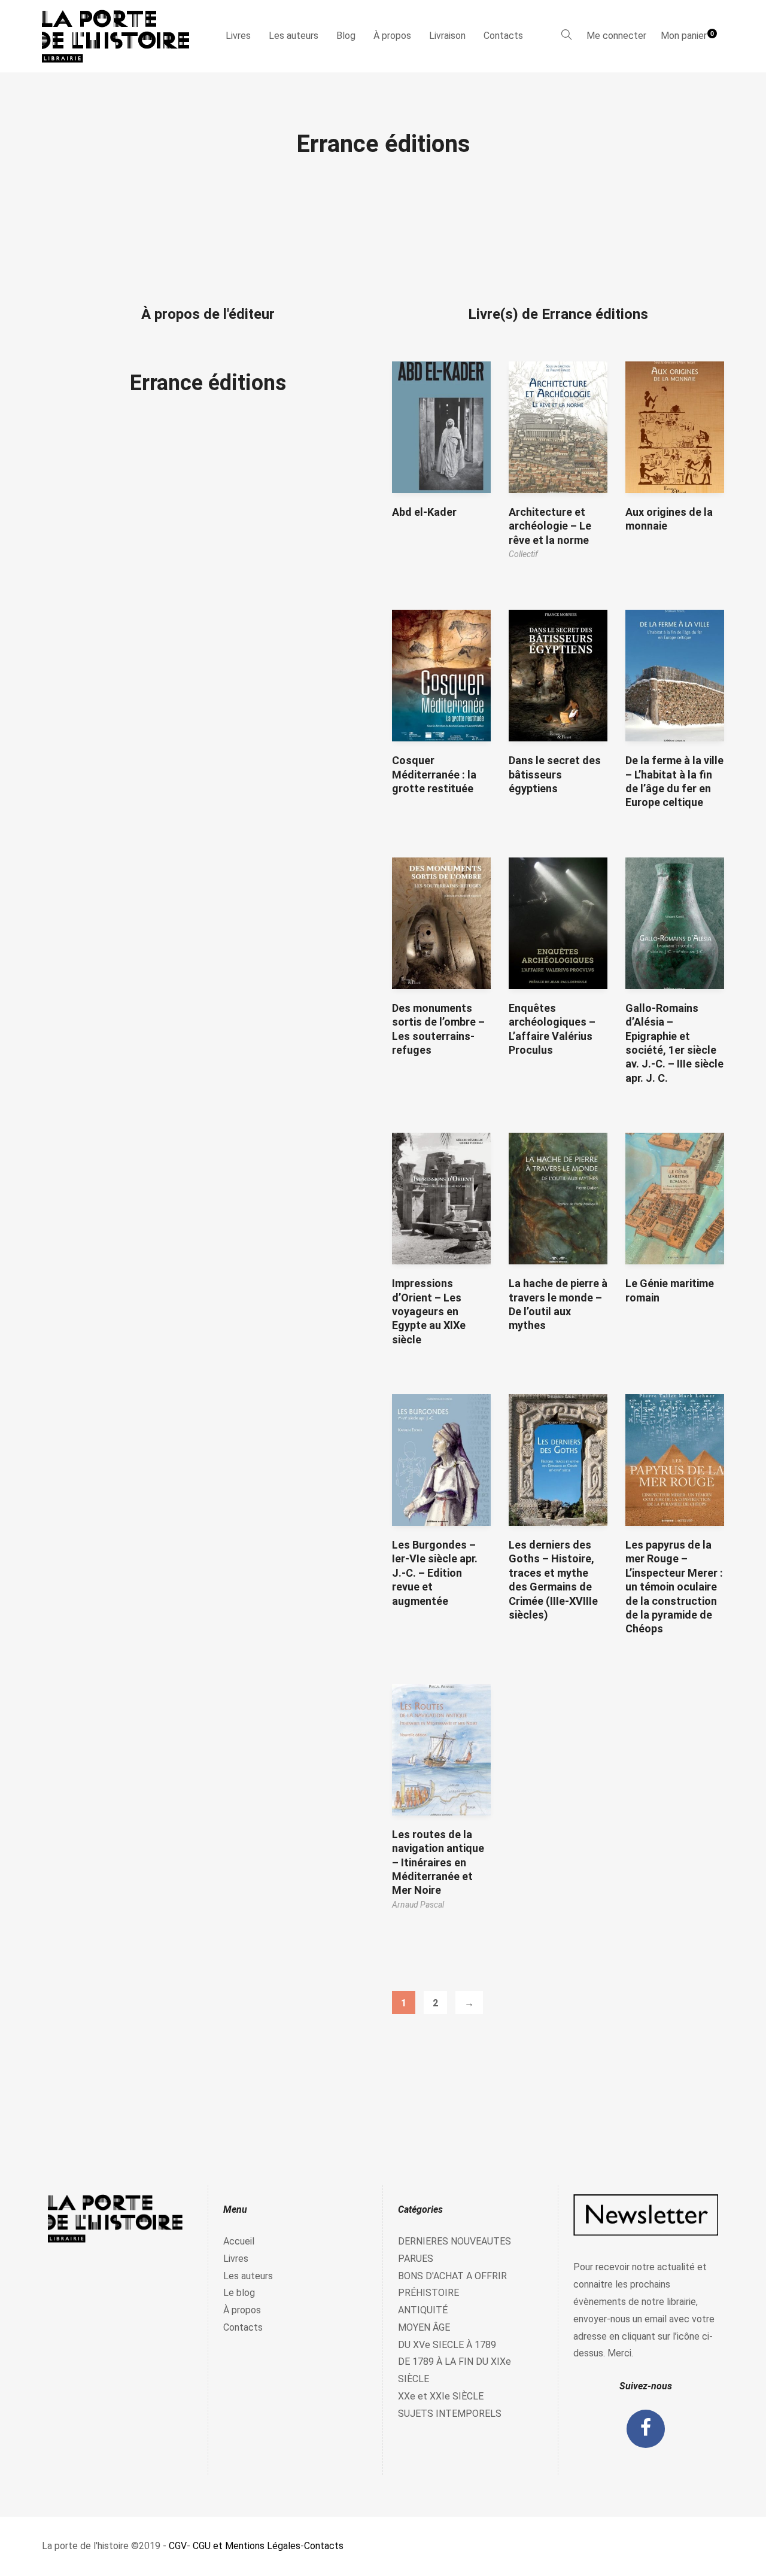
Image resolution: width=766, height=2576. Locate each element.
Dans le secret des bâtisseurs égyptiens (555, 774)
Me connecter (616, 36)
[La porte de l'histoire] (121, 36)
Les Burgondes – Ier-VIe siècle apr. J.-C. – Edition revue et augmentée (435, 1573)
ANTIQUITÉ (423, 2310)
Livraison (447, 36)
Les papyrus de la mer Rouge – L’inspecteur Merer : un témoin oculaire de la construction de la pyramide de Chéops (674, 1587)
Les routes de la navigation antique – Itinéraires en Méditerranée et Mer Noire (438, 1862)
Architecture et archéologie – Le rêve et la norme (550, 526)
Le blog (239, 2293)
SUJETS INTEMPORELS (450, 2414)
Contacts (503, 36)
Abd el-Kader (424, 512)
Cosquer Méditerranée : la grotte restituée (434, 774)
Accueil (239, 2241)
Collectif (523, 554)
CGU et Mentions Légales (247, 2546)
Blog (346, 36)
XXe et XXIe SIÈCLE (441, 2396)
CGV (178, 2546)
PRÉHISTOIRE (428, 2293)
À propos (392, 36)
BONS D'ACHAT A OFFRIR (452, 2276)
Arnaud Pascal (418, 1905)
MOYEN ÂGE (424, 2327)
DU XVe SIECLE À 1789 (447, 2345)
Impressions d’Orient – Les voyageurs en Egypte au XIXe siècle (429, 1311)
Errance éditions (208, 383)
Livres (238, 36)
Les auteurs (294, 36)
